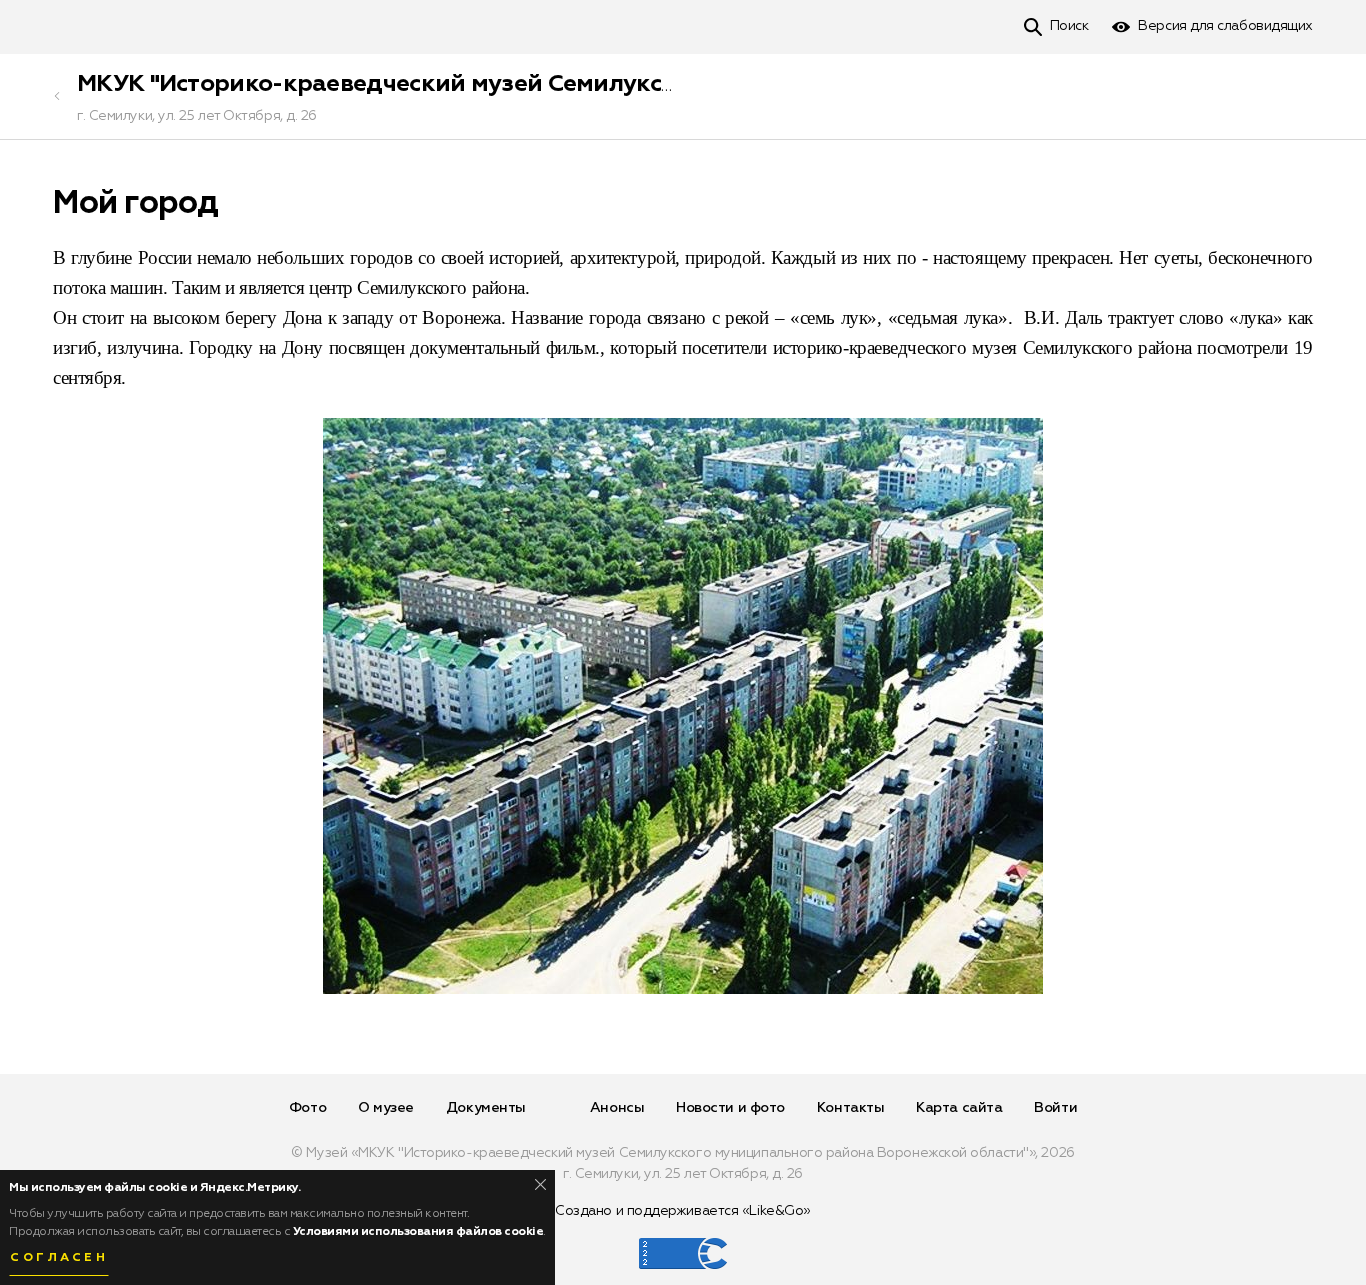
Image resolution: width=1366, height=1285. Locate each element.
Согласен (59, 1258)
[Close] (540, 1184)
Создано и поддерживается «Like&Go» (683, 1211)
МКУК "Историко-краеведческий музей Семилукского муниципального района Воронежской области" (683, 84)
